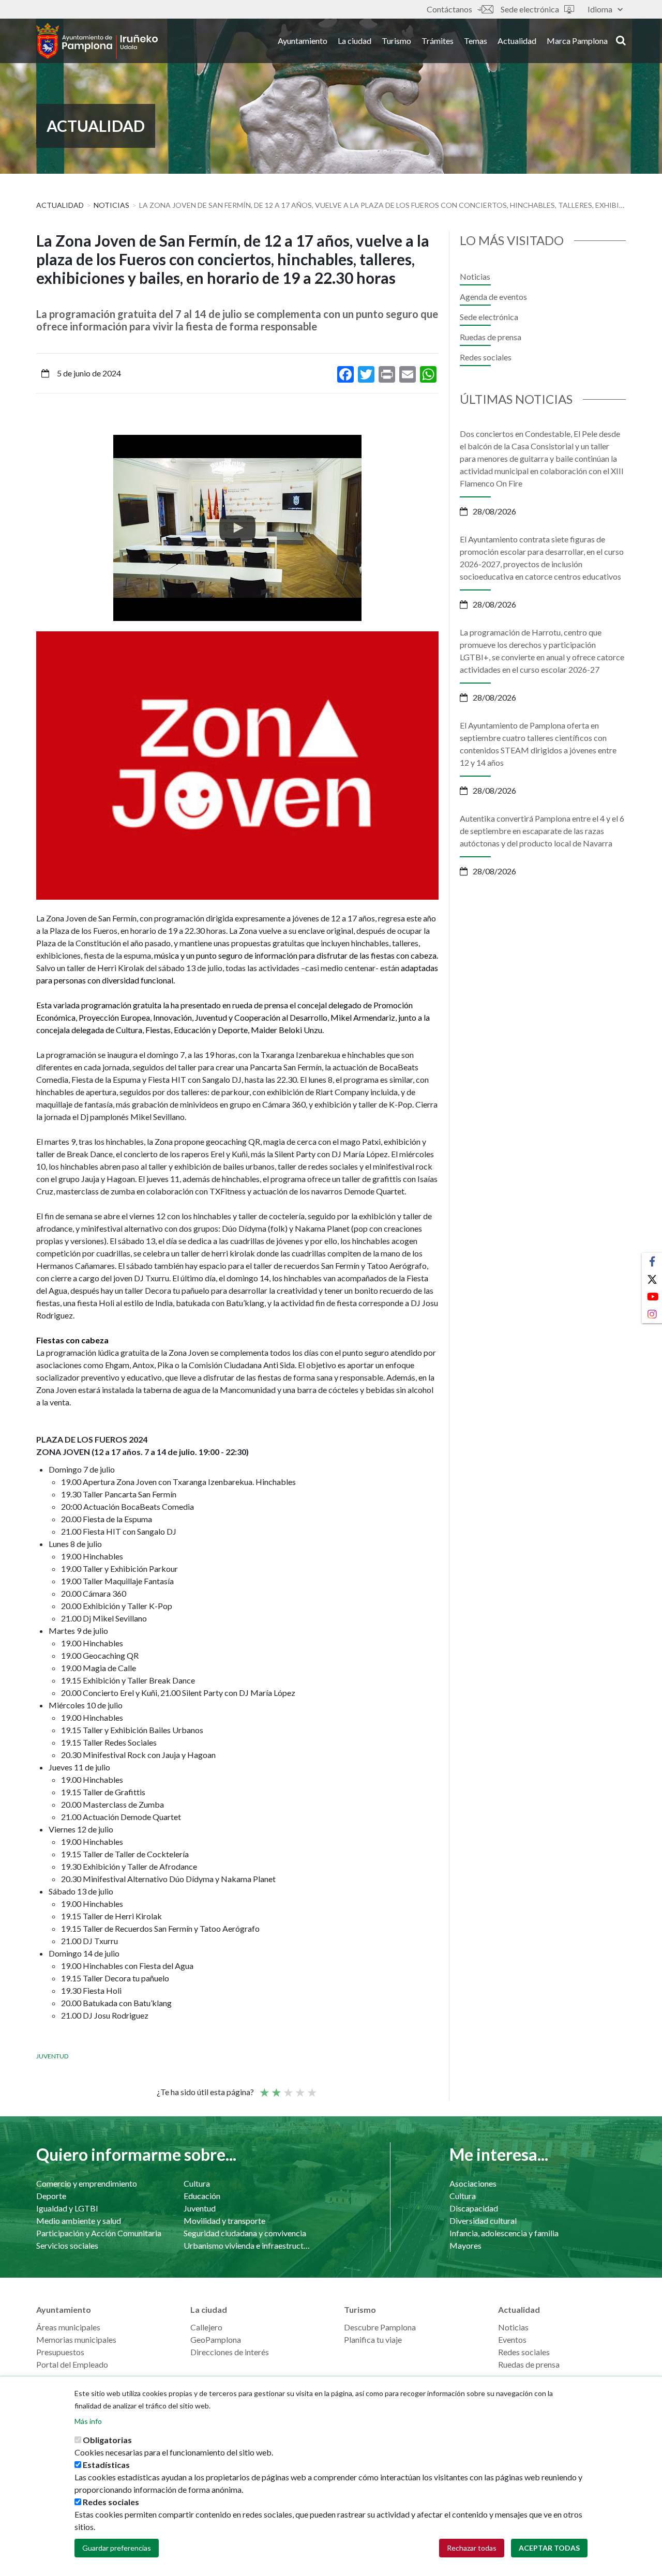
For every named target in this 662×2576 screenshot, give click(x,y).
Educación (202, 2196)
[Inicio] (97, 41)
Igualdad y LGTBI (67, 2208)
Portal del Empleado (72, 2364)
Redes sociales (486, 357)
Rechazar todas (472, 2548)
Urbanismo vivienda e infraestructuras (247, 2245)
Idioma (600, 9)
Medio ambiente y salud (79, 2221)
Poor (264, 2088)
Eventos (512, 2339)
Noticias (111, 205)
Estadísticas (106, 2465)
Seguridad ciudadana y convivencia (245, 2233)
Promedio (288, 2088)
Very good (311, 2088)
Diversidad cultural (483, 2221)
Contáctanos (449, 9)
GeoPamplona (216, 2339)
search (619, 40)
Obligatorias (107, 2440)
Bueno (299, 2088)
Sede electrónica (530, 9)
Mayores (465, 2245)
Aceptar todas (549, 2548)
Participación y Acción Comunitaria (99, 2233)
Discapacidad (474, 2208)
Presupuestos (60, 2352)
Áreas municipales (68, 2327)
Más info (88, 2421)
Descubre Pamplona (380, 2327)
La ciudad (355, 41)
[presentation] (44, 528)
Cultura (197, 2183)
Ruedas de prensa (491, 337)
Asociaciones (473, 2183)
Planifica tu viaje (373, 2339)
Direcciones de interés (230, 2352)
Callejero (206, 2327)
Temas (476, 41)
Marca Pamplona (577, 41)
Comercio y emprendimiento (87, 2183)
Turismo (396, 41)
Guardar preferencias (117, 2548)
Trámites (438, 41)
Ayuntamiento (303, 41)
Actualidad (517, 41)
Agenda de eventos (493, 297)
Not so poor (276, 2088)
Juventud (52, 2056)
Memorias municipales (76, 2339)
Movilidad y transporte (224, 2221)
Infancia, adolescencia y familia (504, 2233)
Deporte (51, 2196)
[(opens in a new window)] (237, 528)
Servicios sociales (67, 2245)
